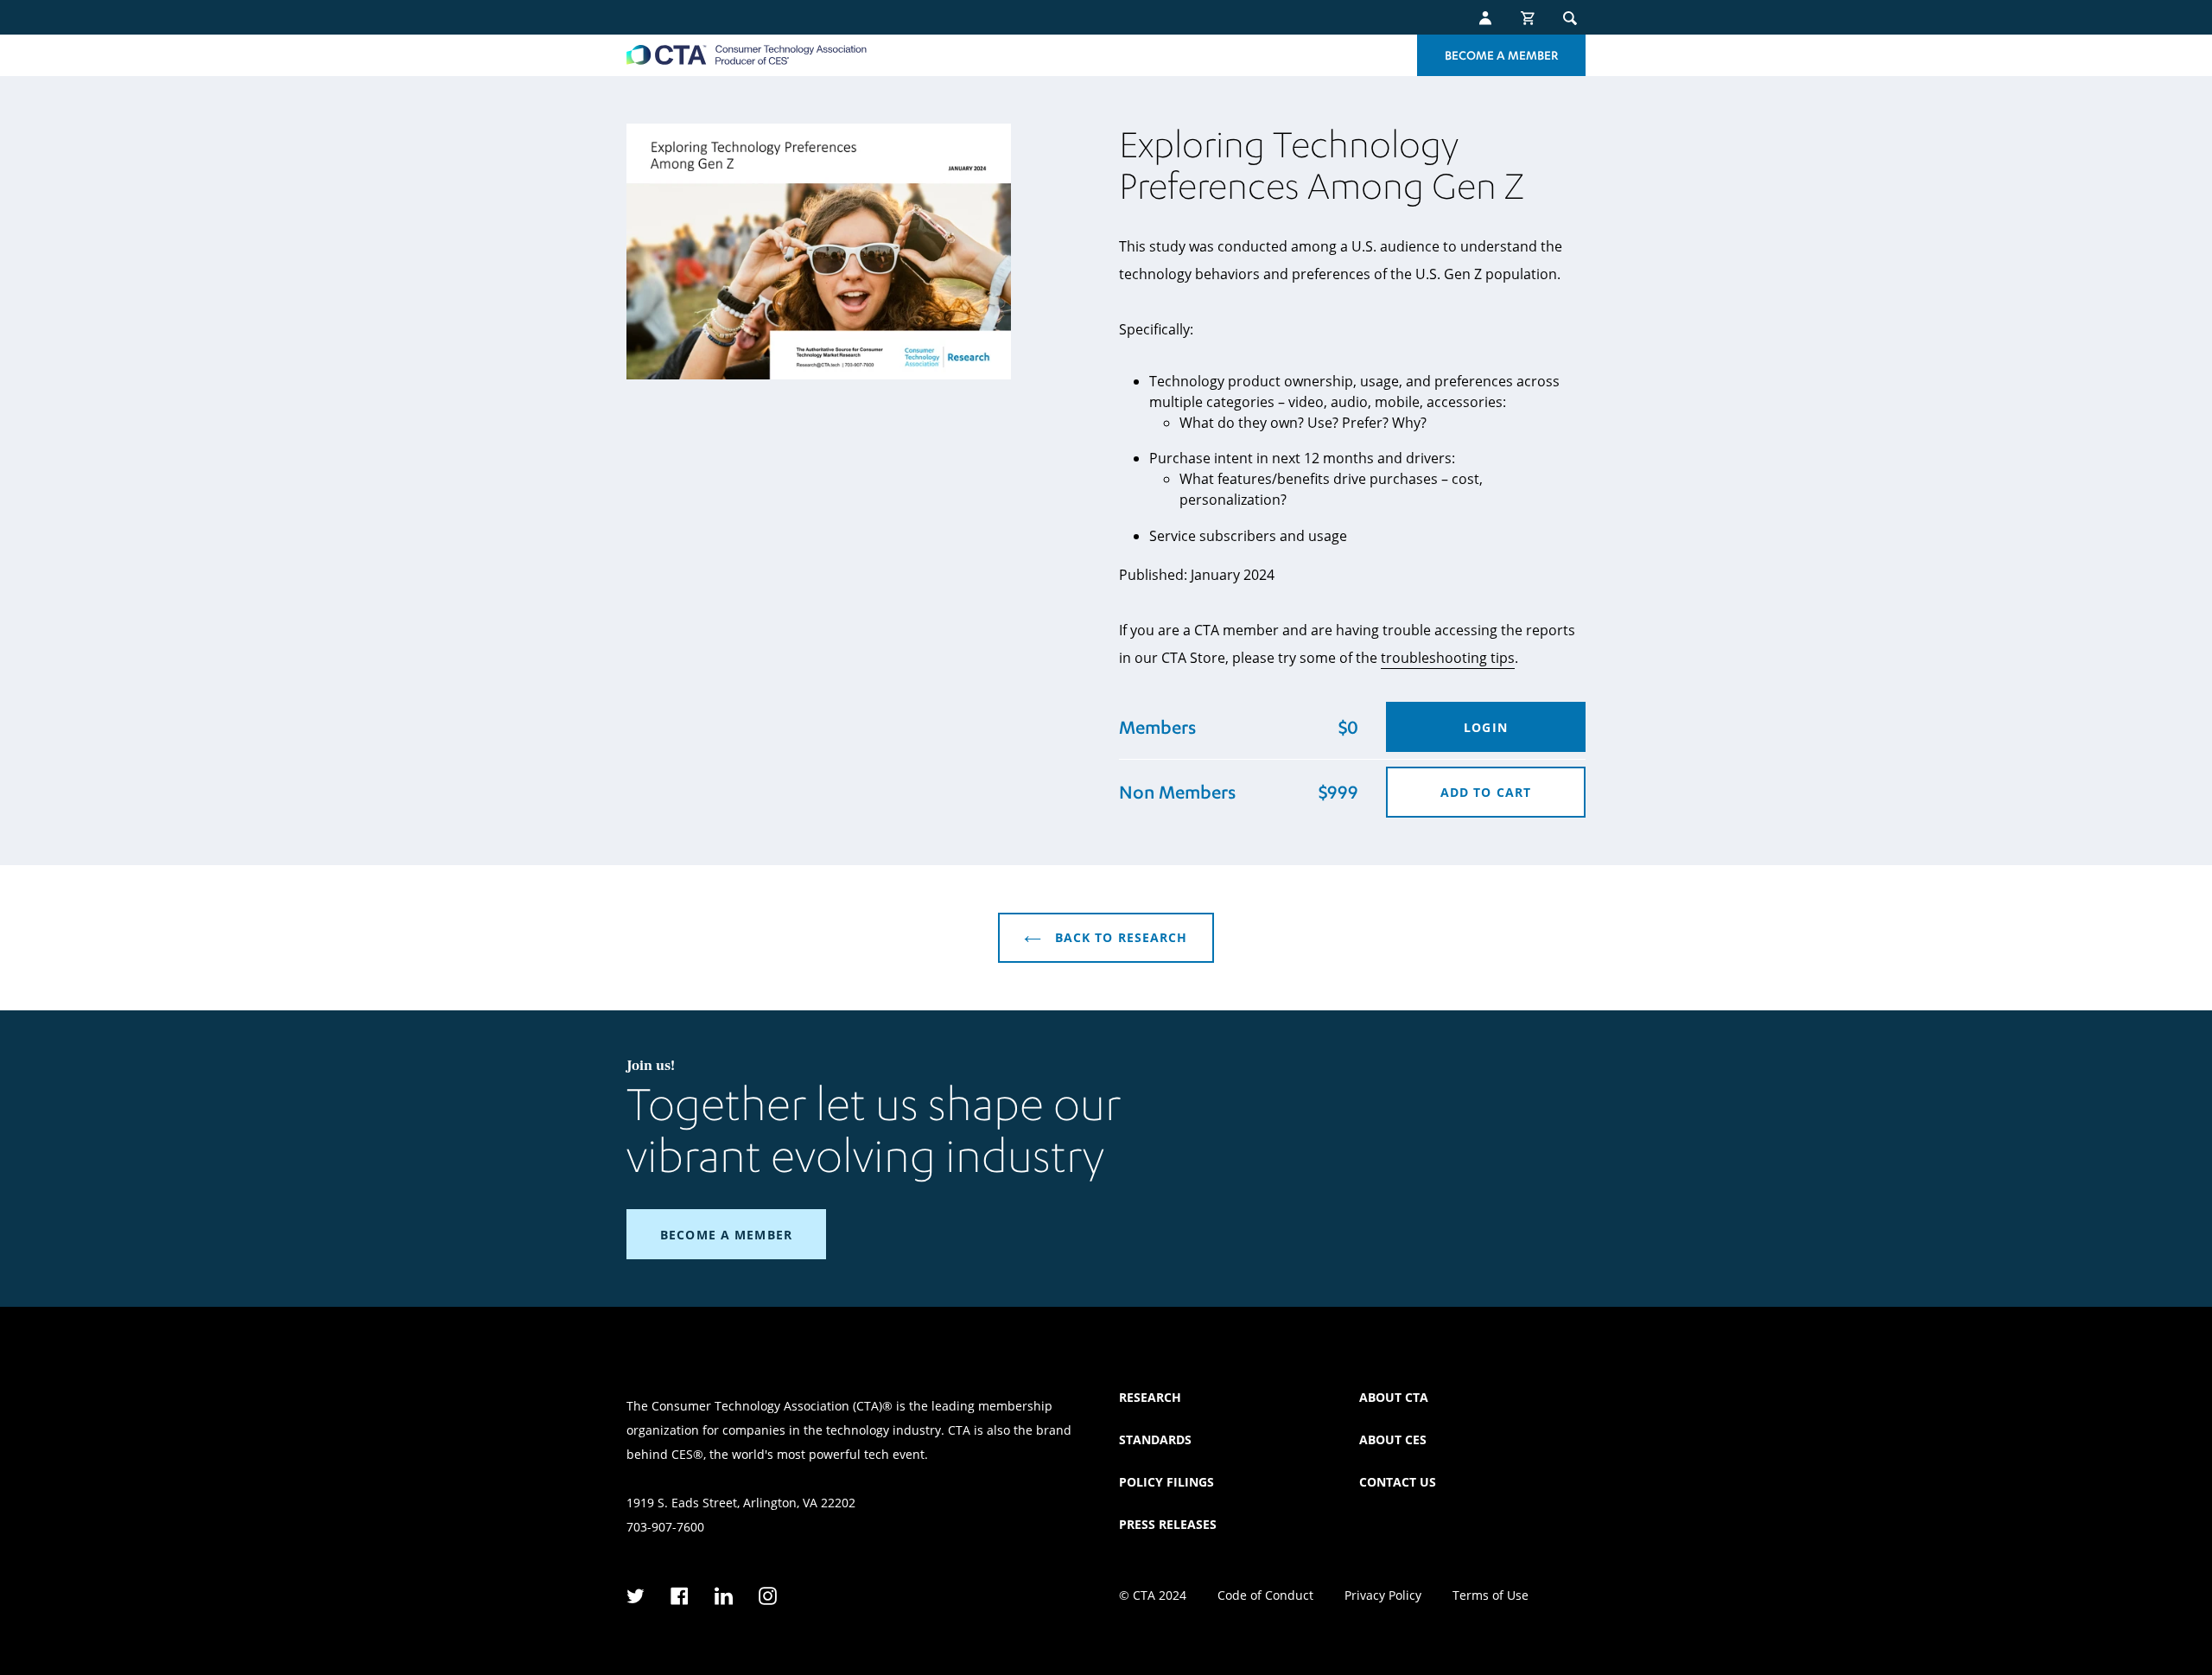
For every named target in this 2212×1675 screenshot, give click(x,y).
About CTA (1394, 1397)
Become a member (726, 1235)
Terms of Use (1491, 1595)
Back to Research (1119, 937)
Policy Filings (1166, 1482)
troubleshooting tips (1448, 658)
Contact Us (1398, 1482)
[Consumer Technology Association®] (747, 55)
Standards (1155, 1439)
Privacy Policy (1383, 1595)
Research (1150, 1397)
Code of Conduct (1265, 1595)
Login (1486, 727)
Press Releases (1168, 1524)
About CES (1393, 1439)
